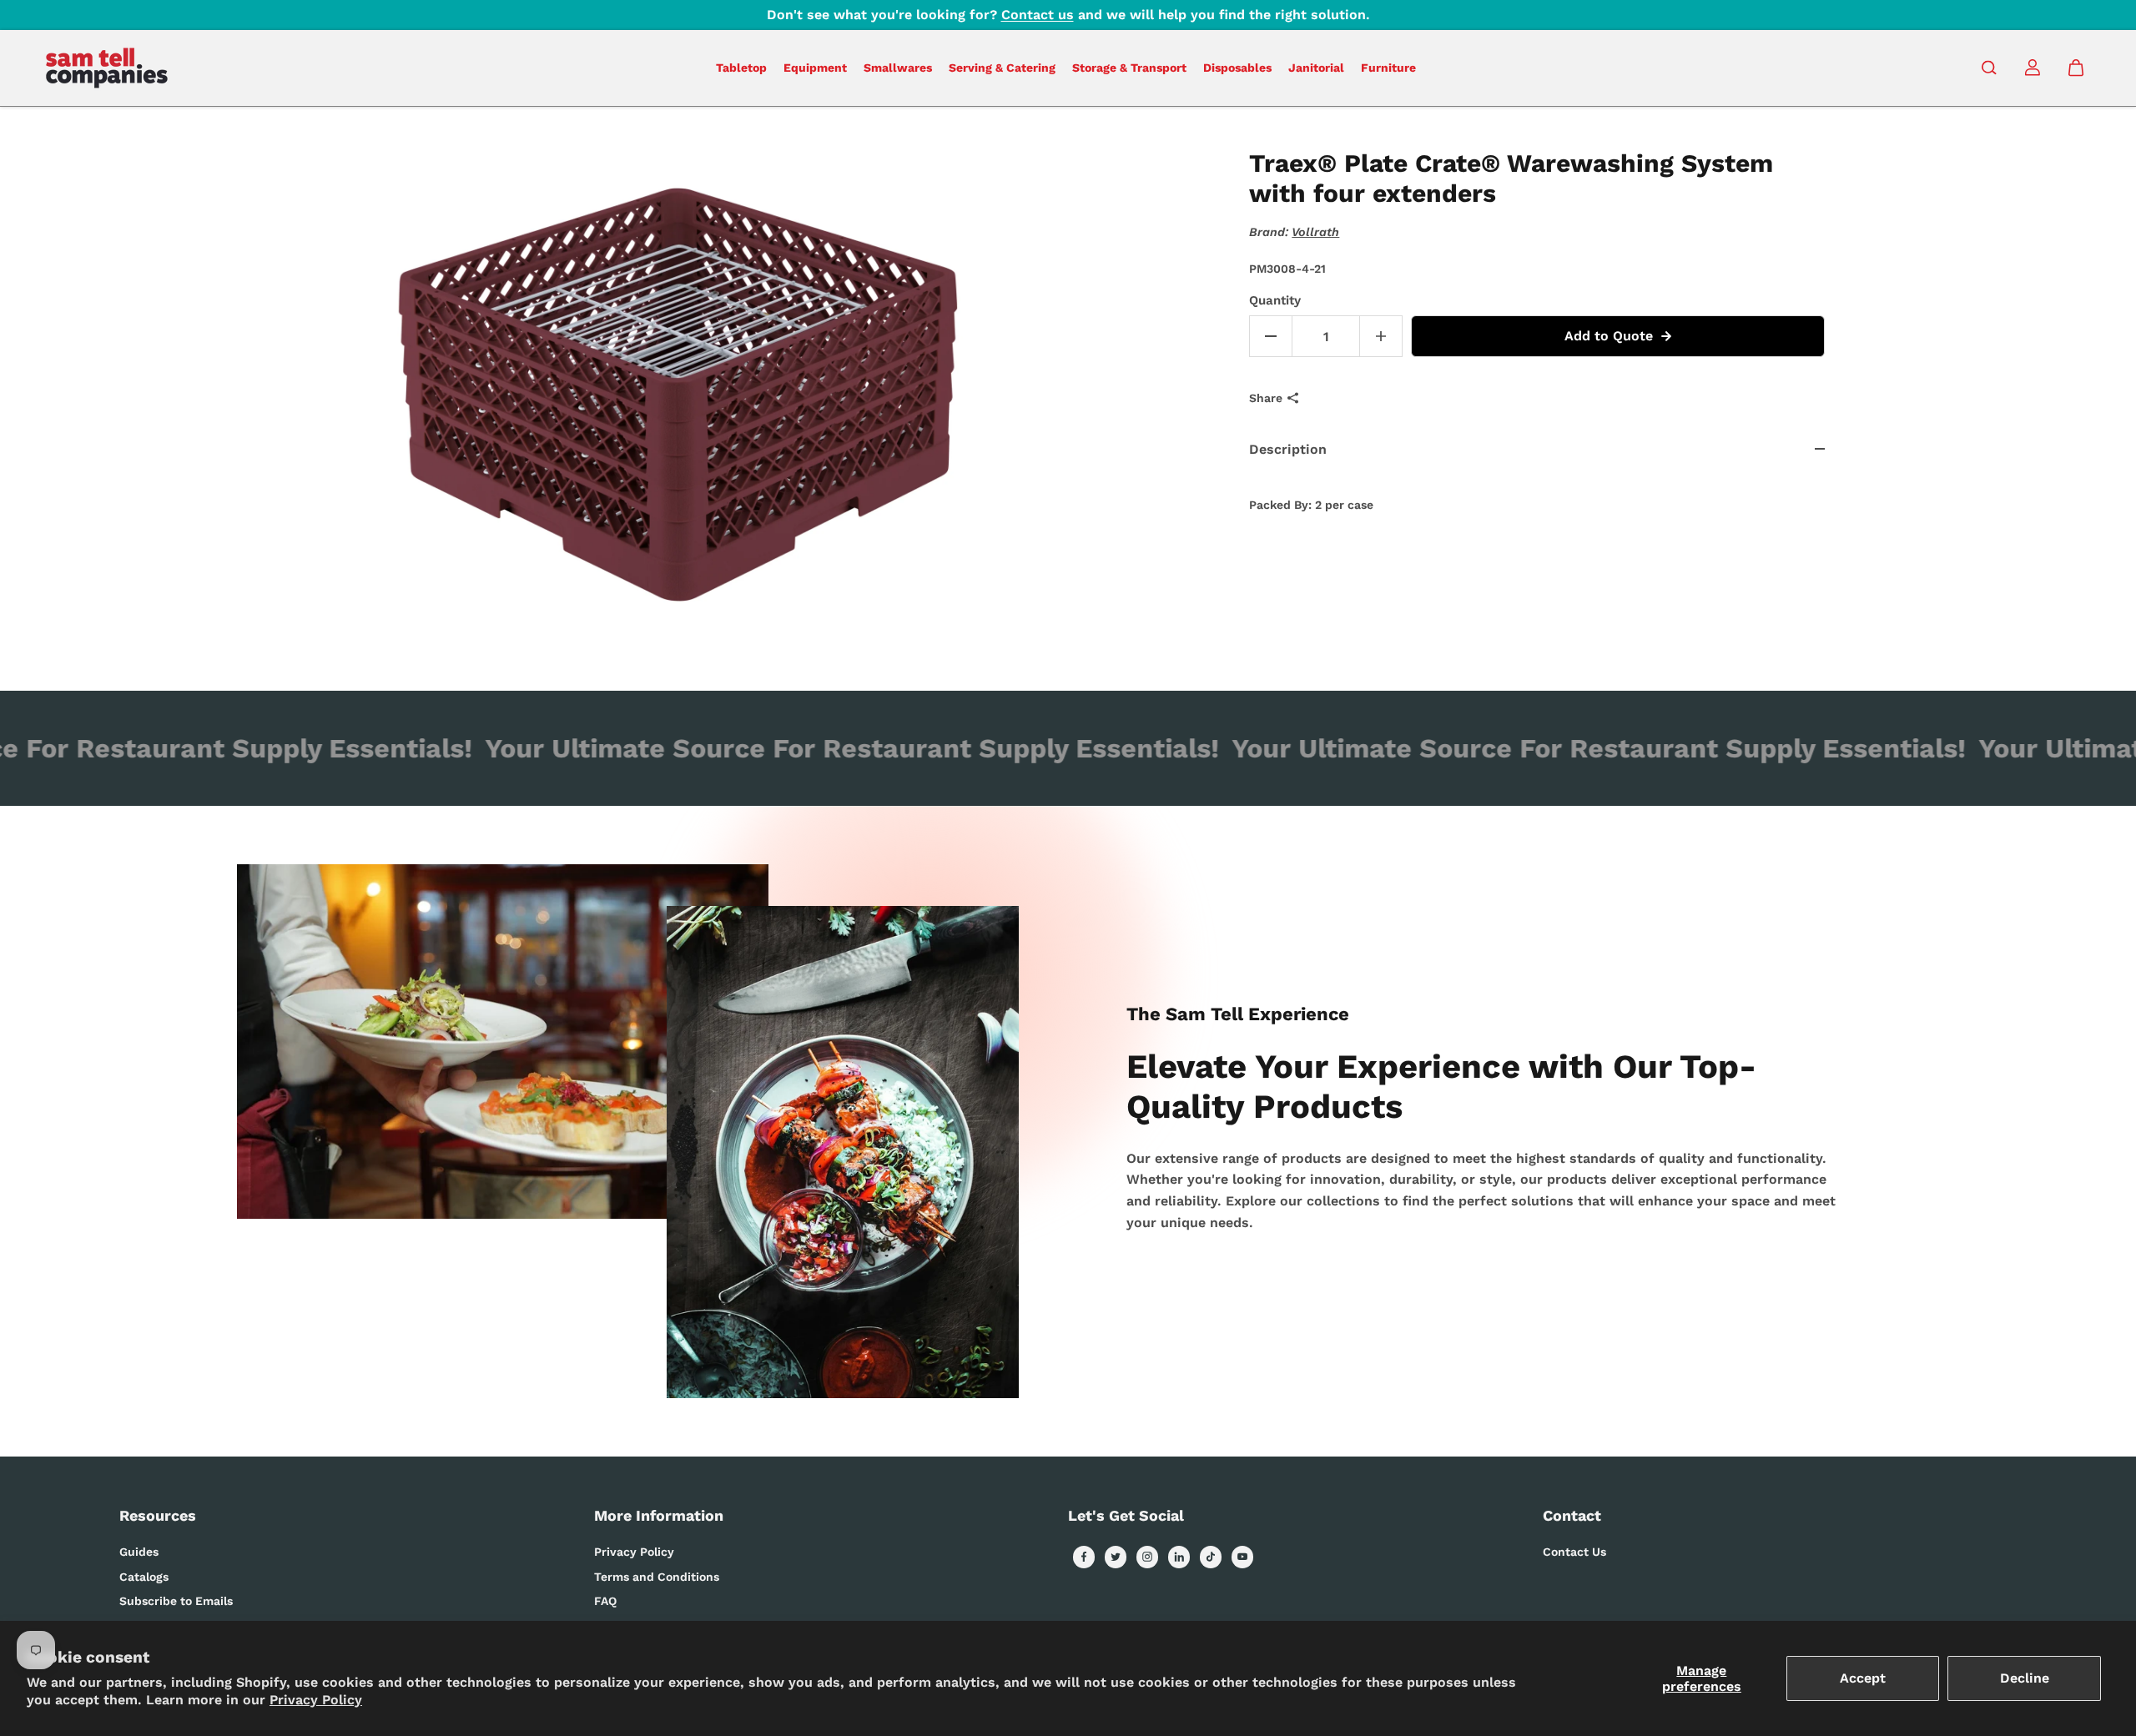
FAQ (605, 1601)
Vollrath (1315, 232)
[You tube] (1242, 1557)
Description (1288, 449)
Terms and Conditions (657, 1577)
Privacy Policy (316, 1700)
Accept (1863, 1678)
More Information (659, 1515)
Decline (2025, 1678)
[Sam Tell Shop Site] (107, 68)
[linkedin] (1179, 1557)
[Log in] (2033, 68)
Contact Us (1574, 1552)
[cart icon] (2076, 68)
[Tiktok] (1211, 1557)
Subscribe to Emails (176, 1601)
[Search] (1989, 68)
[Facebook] (1084, 1557)
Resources (158, 1515)
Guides (139, 1552)
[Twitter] (1116, 1557)
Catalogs (144, 1577)
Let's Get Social (1126, 1515)
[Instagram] (1147, 1557)
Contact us (1038, 15)
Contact (1572, 1515)
